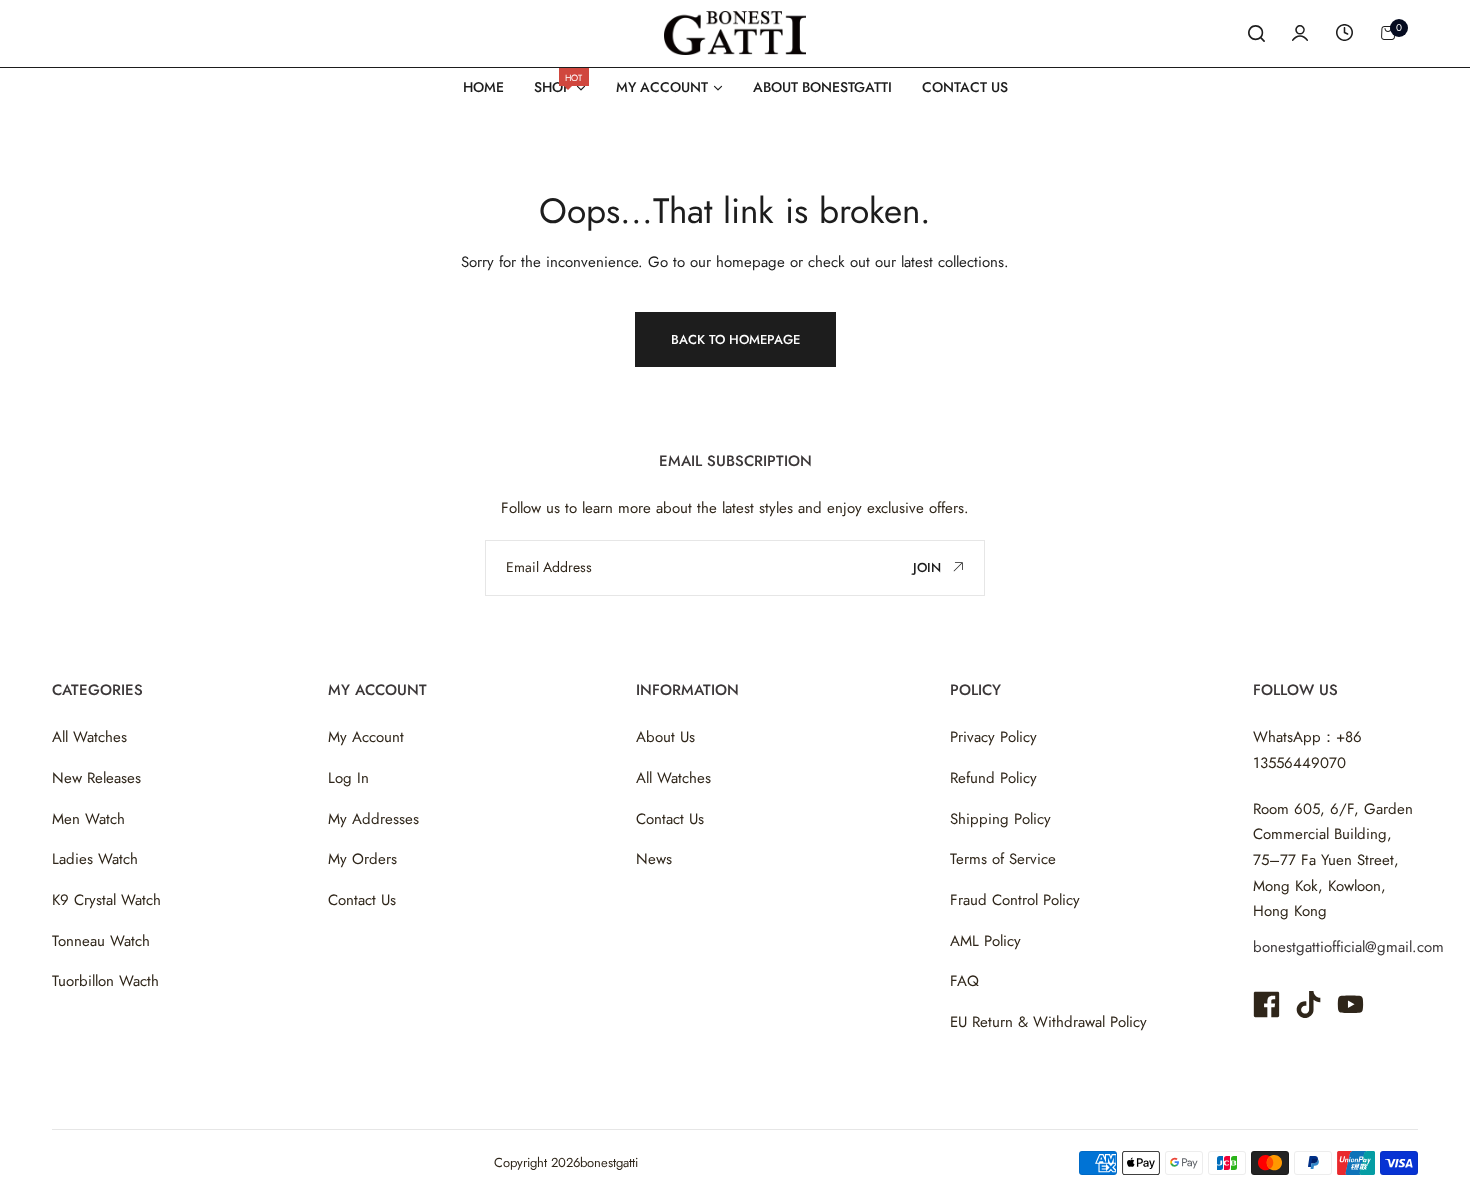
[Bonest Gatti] (735, 32)
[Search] (1256, 33)
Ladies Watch (95, 859)
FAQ (964, 981)
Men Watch (88, 819)
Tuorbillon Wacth (105, 981)
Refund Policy (993, 778)
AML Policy (985, 941)
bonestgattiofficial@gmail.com (1348, 947)
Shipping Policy (1000, 819)
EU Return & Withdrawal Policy (1048, 1022)
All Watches (89, 737)
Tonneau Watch (101, 941)
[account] (1300, 33)
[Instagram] (1308, 1004)
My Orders (362, 859)
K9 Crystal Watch (106, 900)
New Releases (96, 778)
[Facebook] (1266, 1004)
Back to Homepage (735, 339)
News (654, 859)
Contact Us (362, 900)
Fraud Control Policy (1015, 900)
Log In (348, 778)
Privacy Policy (993, 737)
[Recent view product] (1344, 33)
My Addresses (373, 819)
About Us (665, 737)
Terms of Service (1003, 859)
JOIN (929, 568)
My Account (366, 737)
